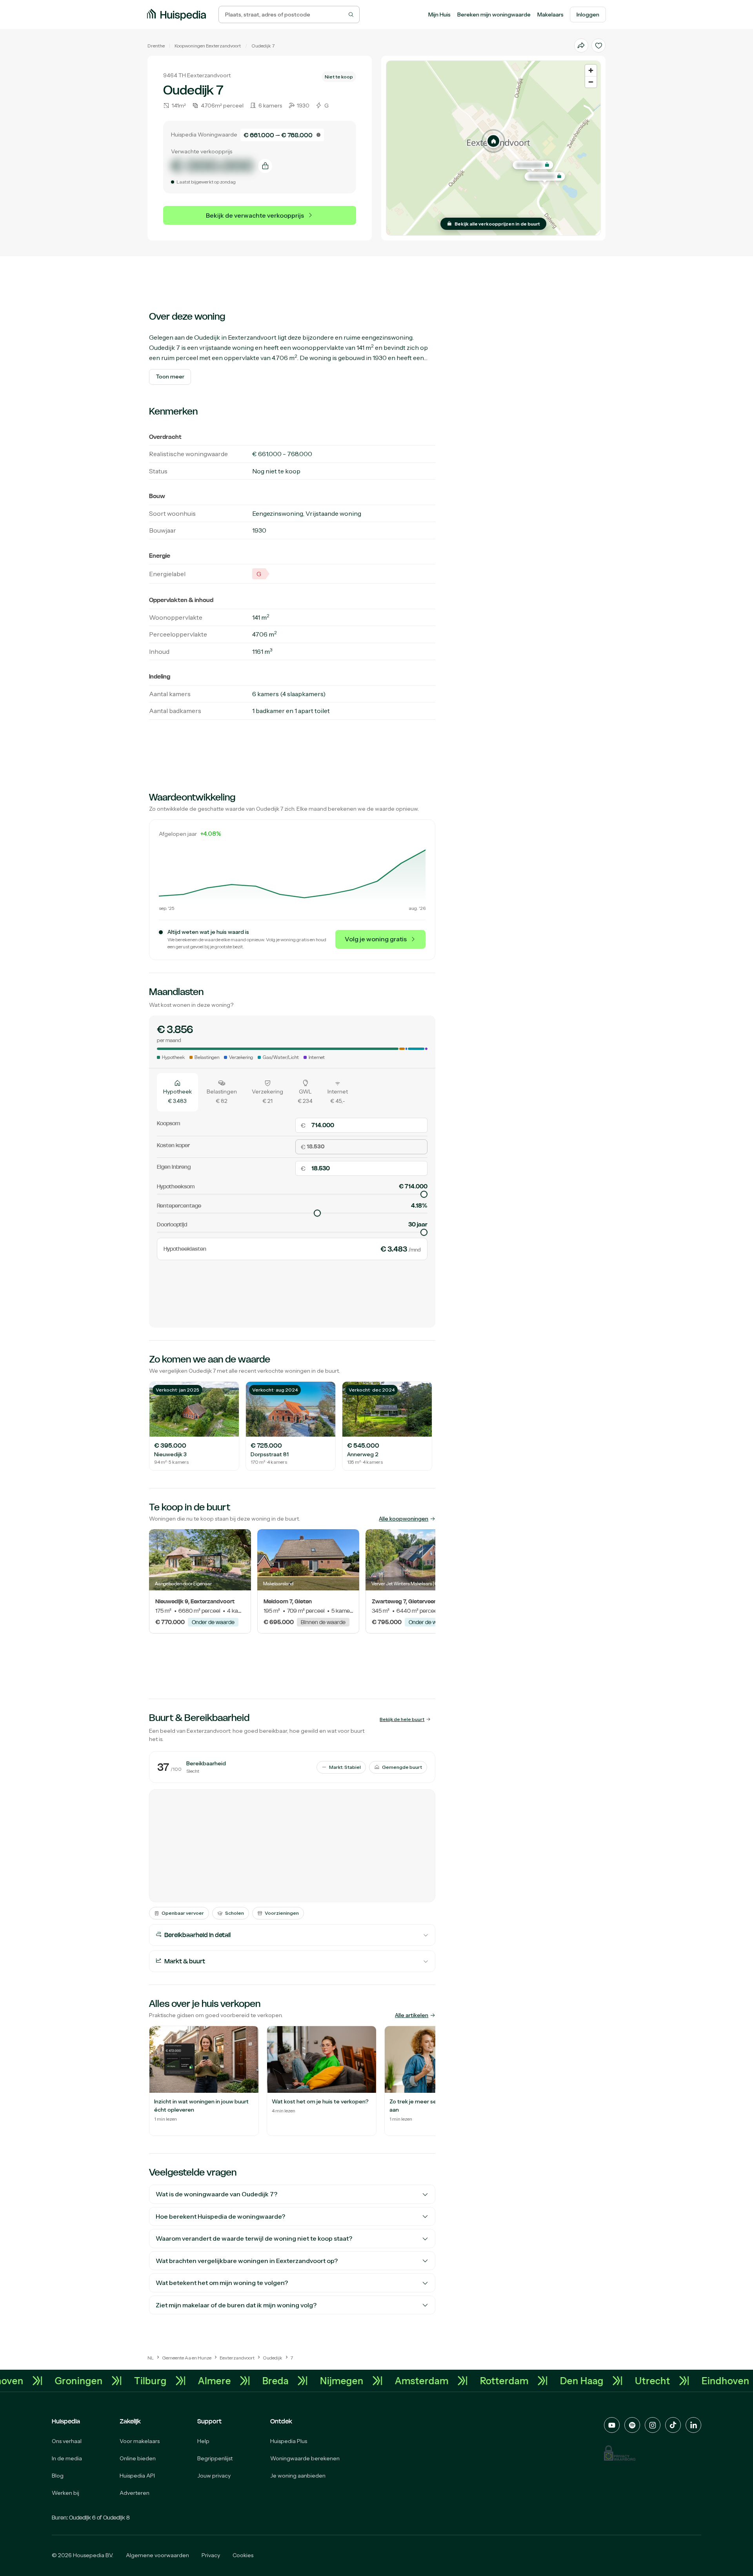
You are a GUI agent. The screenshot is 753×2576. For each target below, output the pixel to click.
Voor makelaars (140, 2441)
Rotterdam (565, 2381)
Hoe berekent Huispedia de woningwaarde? (220, 2216)
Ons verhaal (67, 2441)
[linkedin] (693, 2425)
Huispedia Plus (289, 2441)
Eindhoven (60, 2381)
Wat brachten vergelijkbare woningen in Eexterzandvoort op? (247, 2261)
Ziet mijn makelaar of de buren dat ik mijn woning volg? (236, 2305)
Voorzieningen (282, 1913)
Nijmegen (402, 2381)
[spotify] (632, 2425)
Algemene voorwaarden (157, 2555)
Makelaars (550, 15)
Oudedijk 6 (82, 2518)
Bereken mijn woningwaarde (494, 15)
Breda (336, 2381)
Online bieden (138, 2458)
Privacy (211, 2555)
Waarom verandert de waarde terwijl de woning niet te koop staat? (254, 2238)
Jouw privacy (214, 2476)
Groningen (139, 2381)
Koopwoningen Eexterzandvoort (208, 46)
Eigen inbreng (174, 1167)
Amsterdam (482, 2381)
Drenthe (156, 46)
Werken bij (65, 2493)
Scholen (235, 1913)
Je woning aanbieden (298, 2476)
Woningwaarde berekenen (305, 2458)
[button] (493, 141)
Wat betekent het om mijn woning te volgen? (222, 2283)
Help (203, 2441)
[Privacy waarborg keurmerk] (620, 2453)
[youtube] (612, 2425)
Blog (58, 2476)
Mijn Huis (439, 15)
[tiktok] (673, 2425)
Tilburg (211, 2381)
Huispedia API (137, 2476)
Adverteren (135, 2493)
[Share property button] (581, 45)
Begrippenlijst (215, 2458)
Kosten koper (173, 1145)
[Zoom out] (591, 82)
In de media (67, 2458)
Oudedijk (261, 46)
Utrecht (713, 2381)
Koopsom (168, 1124)
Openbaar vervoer (183, 1913)
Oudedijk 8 (116, 2518)
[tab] (177, 1092)
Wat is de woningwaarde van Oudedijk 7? (216, 2194)
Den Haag (642, 2381)
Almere (275, 2381)
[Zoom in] (591, 70)
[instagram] (653, 2425)
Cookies (243, 2555)
